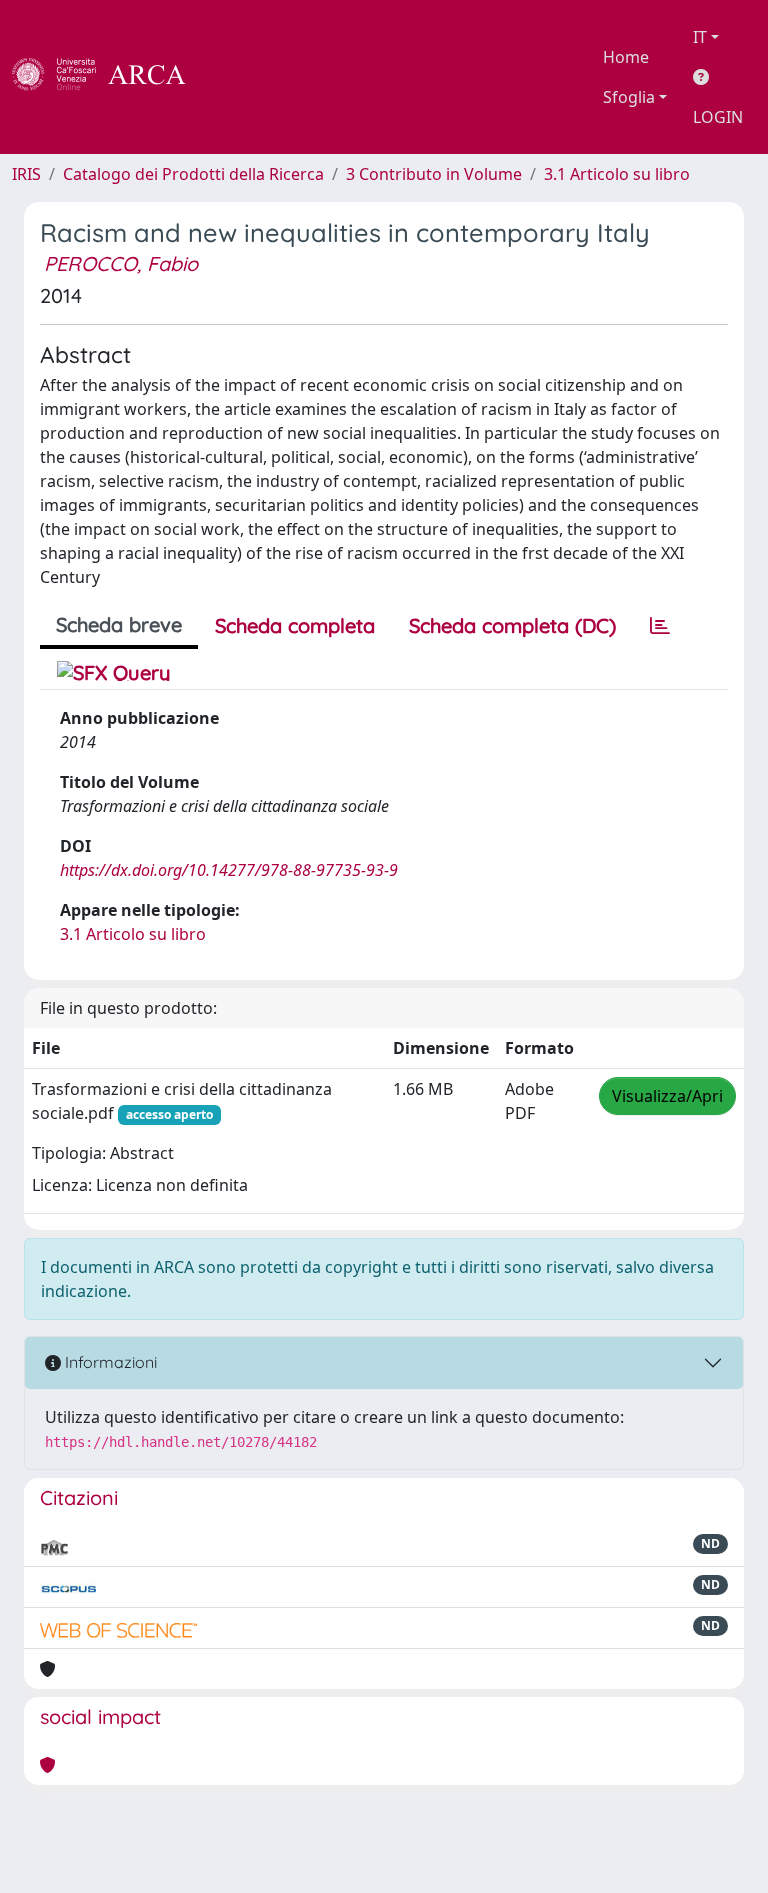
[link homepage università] (240, 77)
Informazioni (109, 1362)
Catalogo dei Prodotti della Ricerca (193, 174)
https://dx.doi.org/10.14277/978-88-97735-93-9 (229, 870)
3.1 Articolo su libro (617, 174)
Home (626, 57)
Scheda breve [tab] (119, 624)
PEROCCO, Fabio (121, 263)
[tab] (660, 626)
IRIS (26, 174)
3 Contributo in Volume (434, 174)
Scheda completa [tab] (295, 625)
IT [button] (700, 37)
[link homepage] (110, 77)
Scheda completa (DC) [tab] (512, 625)
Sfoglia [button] (629, 97)
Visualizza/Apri (667, 1096)
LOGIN (718, 117)
